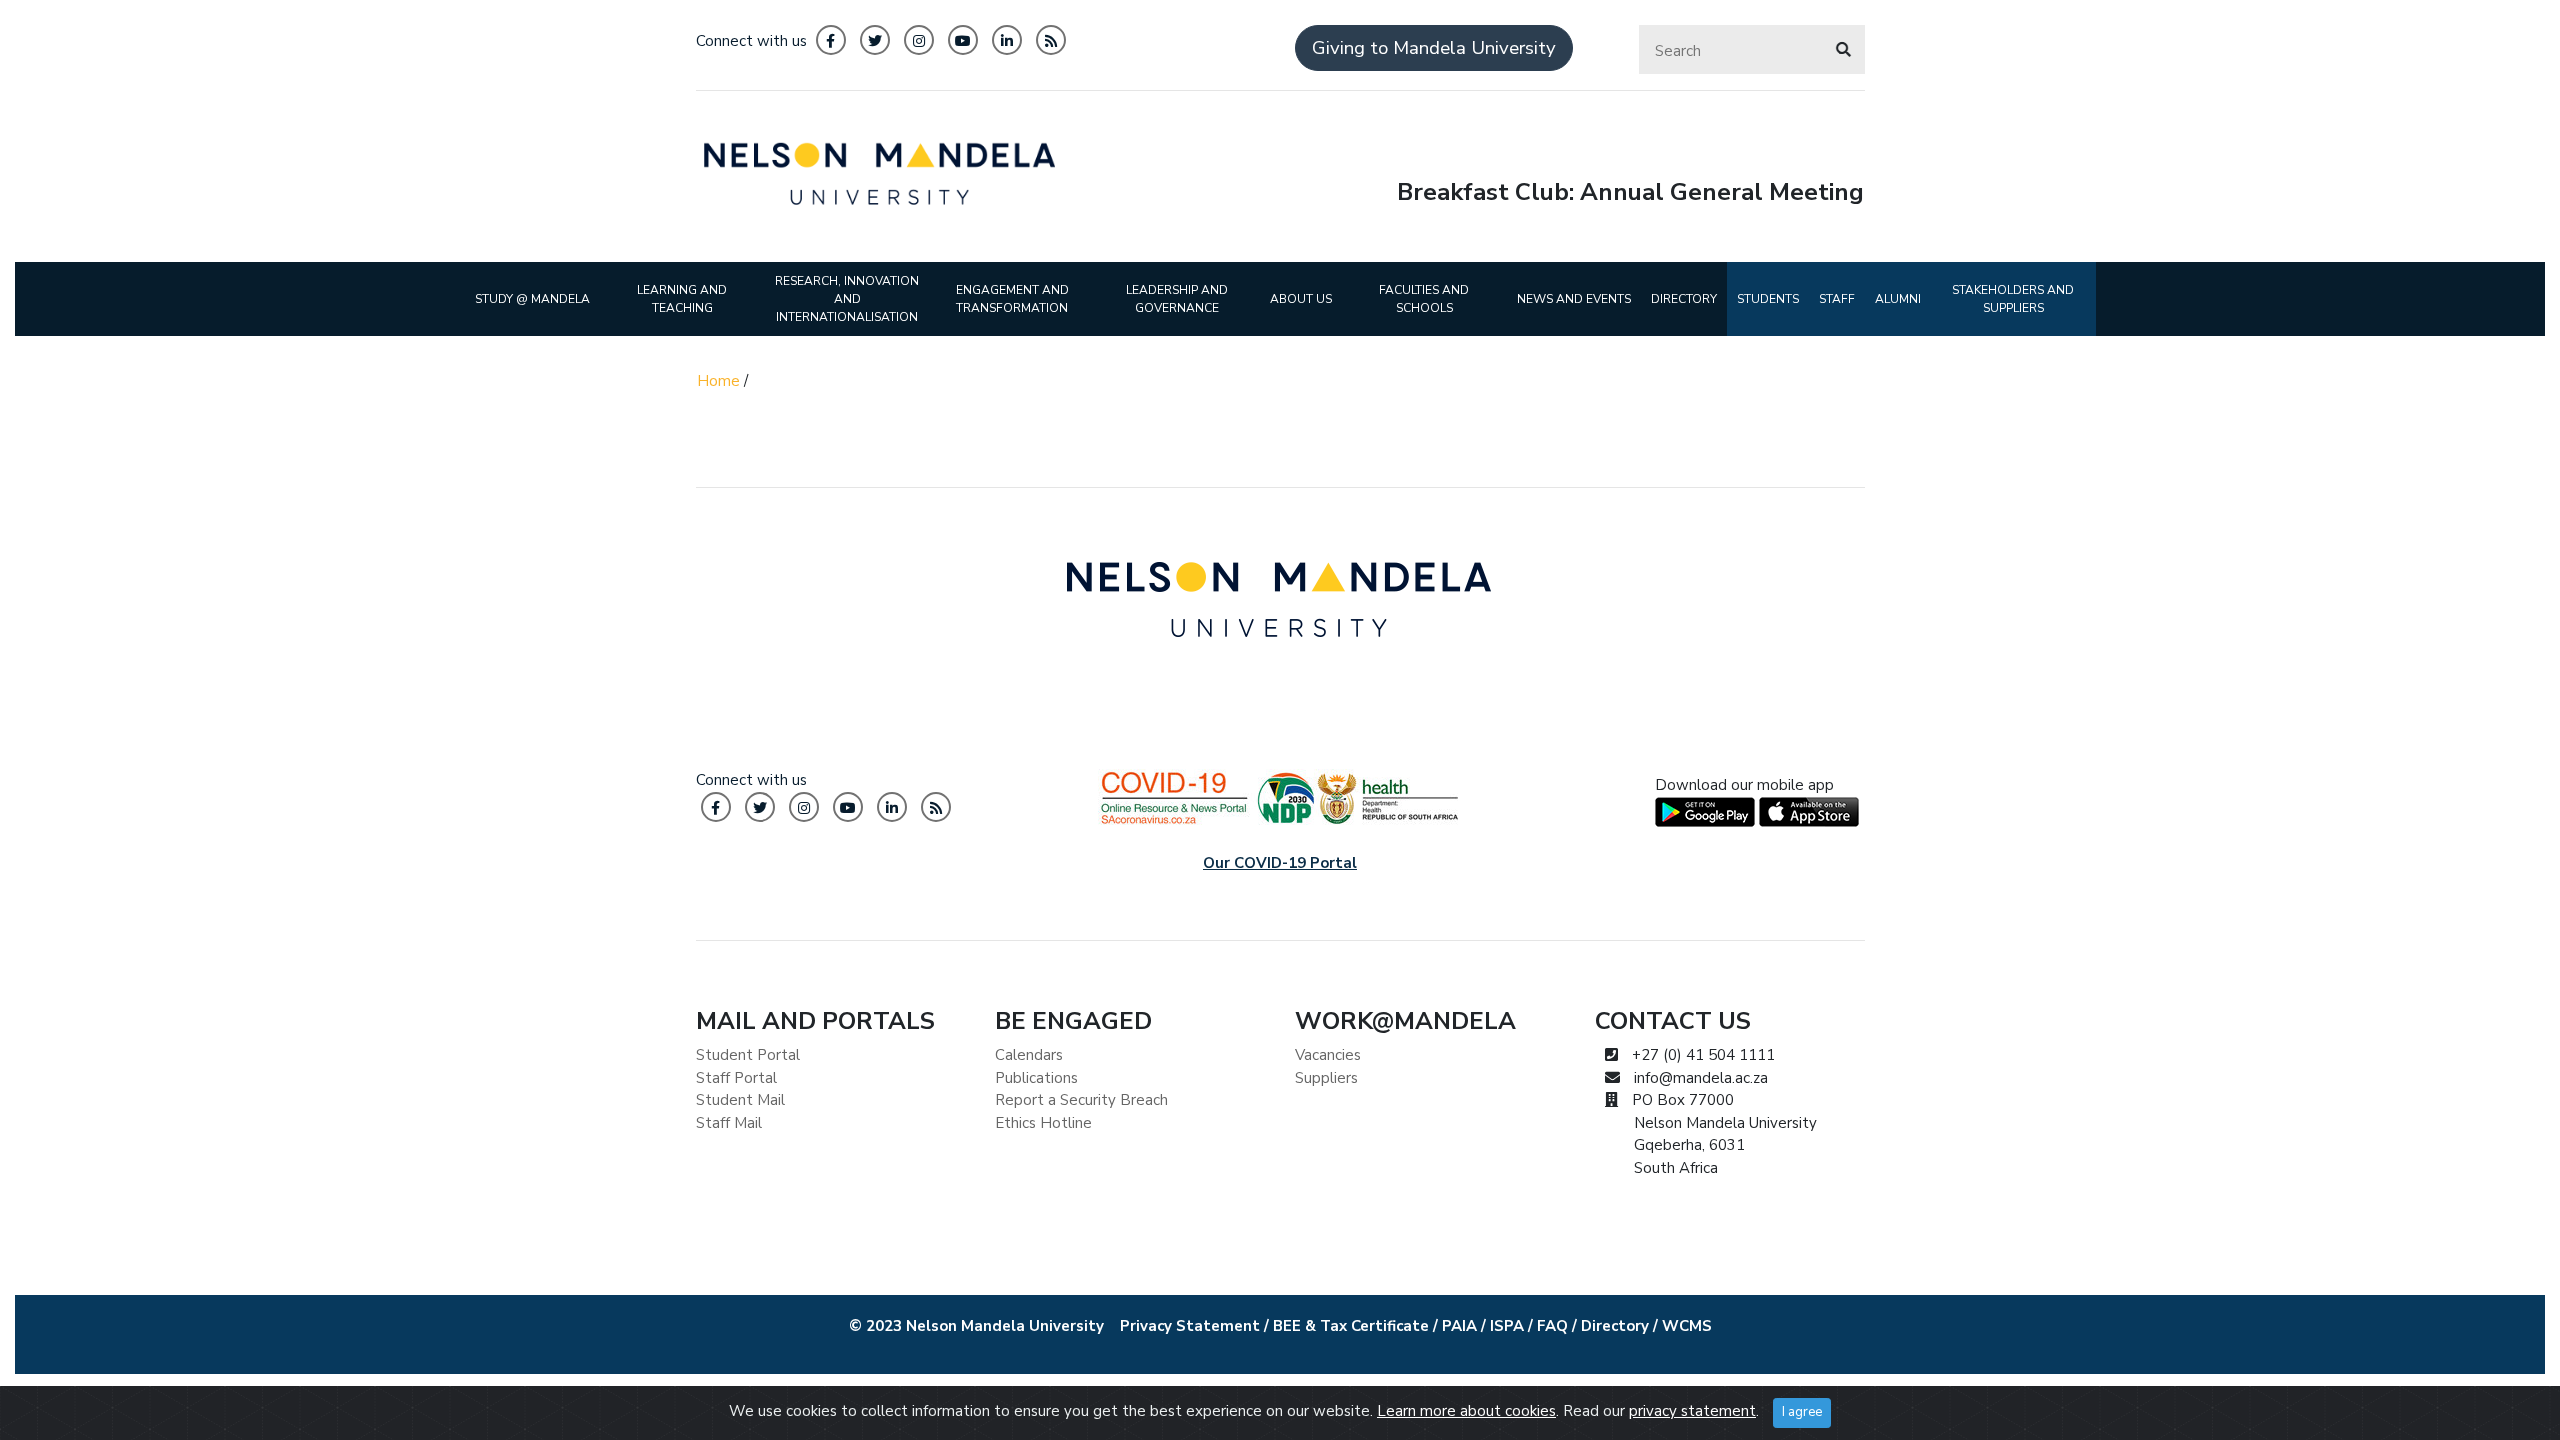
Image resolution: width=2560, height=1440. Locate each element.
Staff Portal (736, 1078)
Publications (1036, 1078)
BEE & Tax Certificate (1351, 1326)
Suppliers (1326, 1078)
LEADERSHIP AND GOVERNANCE (1177, 299)
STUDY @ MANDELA (532, 299)
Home (718, 381)
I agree (1802, 1412)
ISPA (1507, 1326)
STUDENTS (1768, 299)
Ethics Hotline (1043, 1123)
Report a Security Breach (1081, 1100)
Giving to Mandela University (1434, 48)
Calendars (1029, 1055)
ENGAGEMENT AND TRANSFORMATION (1012, 299)
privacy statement (1692, 1411)
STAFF (1837, 299)
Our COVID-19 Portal (1280, 863)
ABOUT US (1301, 299)
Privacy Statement (1190, 1326)
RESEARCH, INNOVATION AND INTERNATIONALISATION (847, 299)
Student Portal (748, 1055)
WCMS (1687, 1326)
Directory (1615, 1326)
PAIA (1459, 1326)
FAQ (1552, 1326)
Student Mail (740, 1100)
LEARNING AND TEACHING (682, 299)
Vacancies (1328, 1055)
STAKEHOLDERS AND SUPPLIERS (2013, 299)
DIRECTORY (1684, 299)
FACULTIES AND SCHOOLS (1424, 299)
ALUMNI (1898, 299)
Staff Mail (729, 1123)
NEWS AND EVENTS (1574, 299)
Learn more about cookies (1466, 1411)
